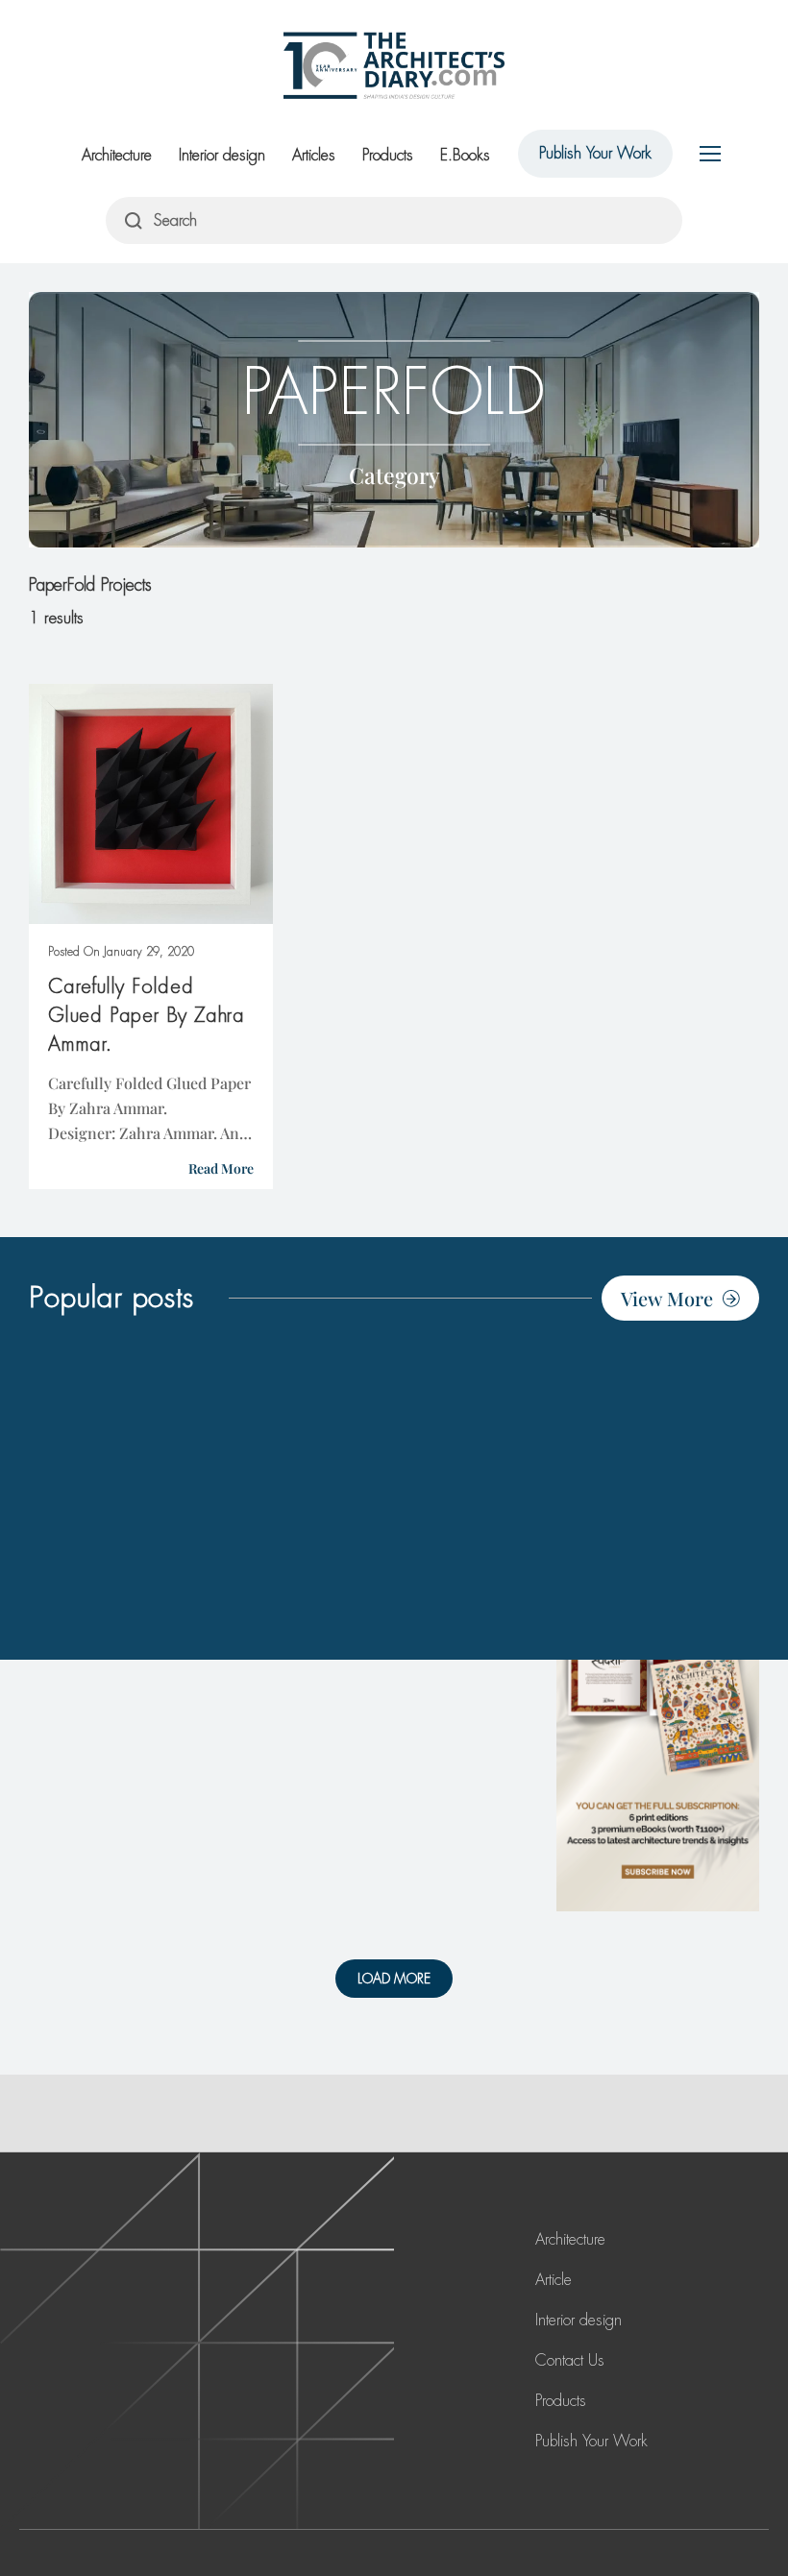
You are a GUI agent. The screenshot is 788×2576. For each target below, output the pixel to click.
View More (667, 1298)
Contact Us (570, 2360)
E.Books (465, 155)
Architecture (117, 155)
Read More (221, 1168)
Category (394, 475)
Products (388, 155)
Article (554, 2280)
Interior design (222, 155)
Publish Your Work (595, 153)
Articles (314, 155)
